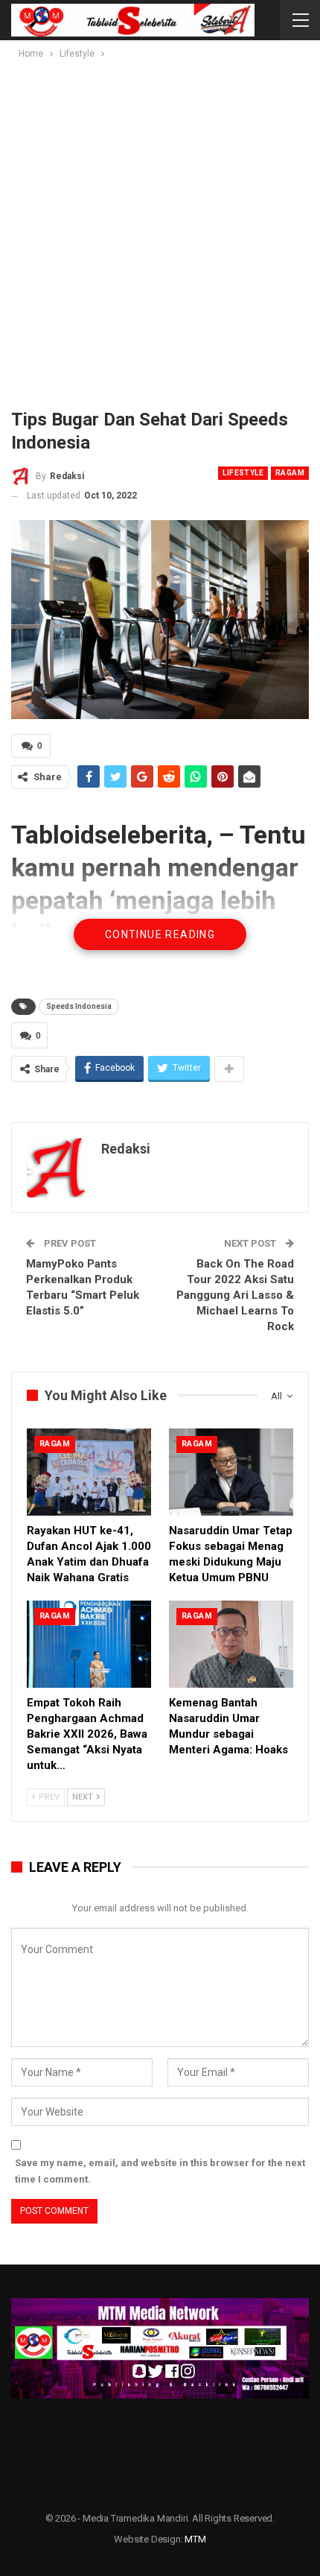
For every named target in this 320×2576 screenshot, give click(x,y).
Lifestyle (243, 473)
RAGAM (290, 473)
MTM (195, 2539)
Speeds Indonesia (79, 1006)
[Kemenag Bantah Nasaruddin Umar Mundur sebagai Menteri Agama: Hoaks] (231, 1644)
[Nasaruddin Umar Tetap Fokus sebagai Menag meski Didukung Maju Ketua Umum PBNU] (231, 1472)
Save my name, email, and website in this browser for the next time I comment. (160, 2171)
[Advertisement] (160, 230)
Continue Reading (160, 934)
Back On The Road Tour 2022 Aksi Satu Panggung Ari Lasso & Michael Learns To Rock (235, 1295)
